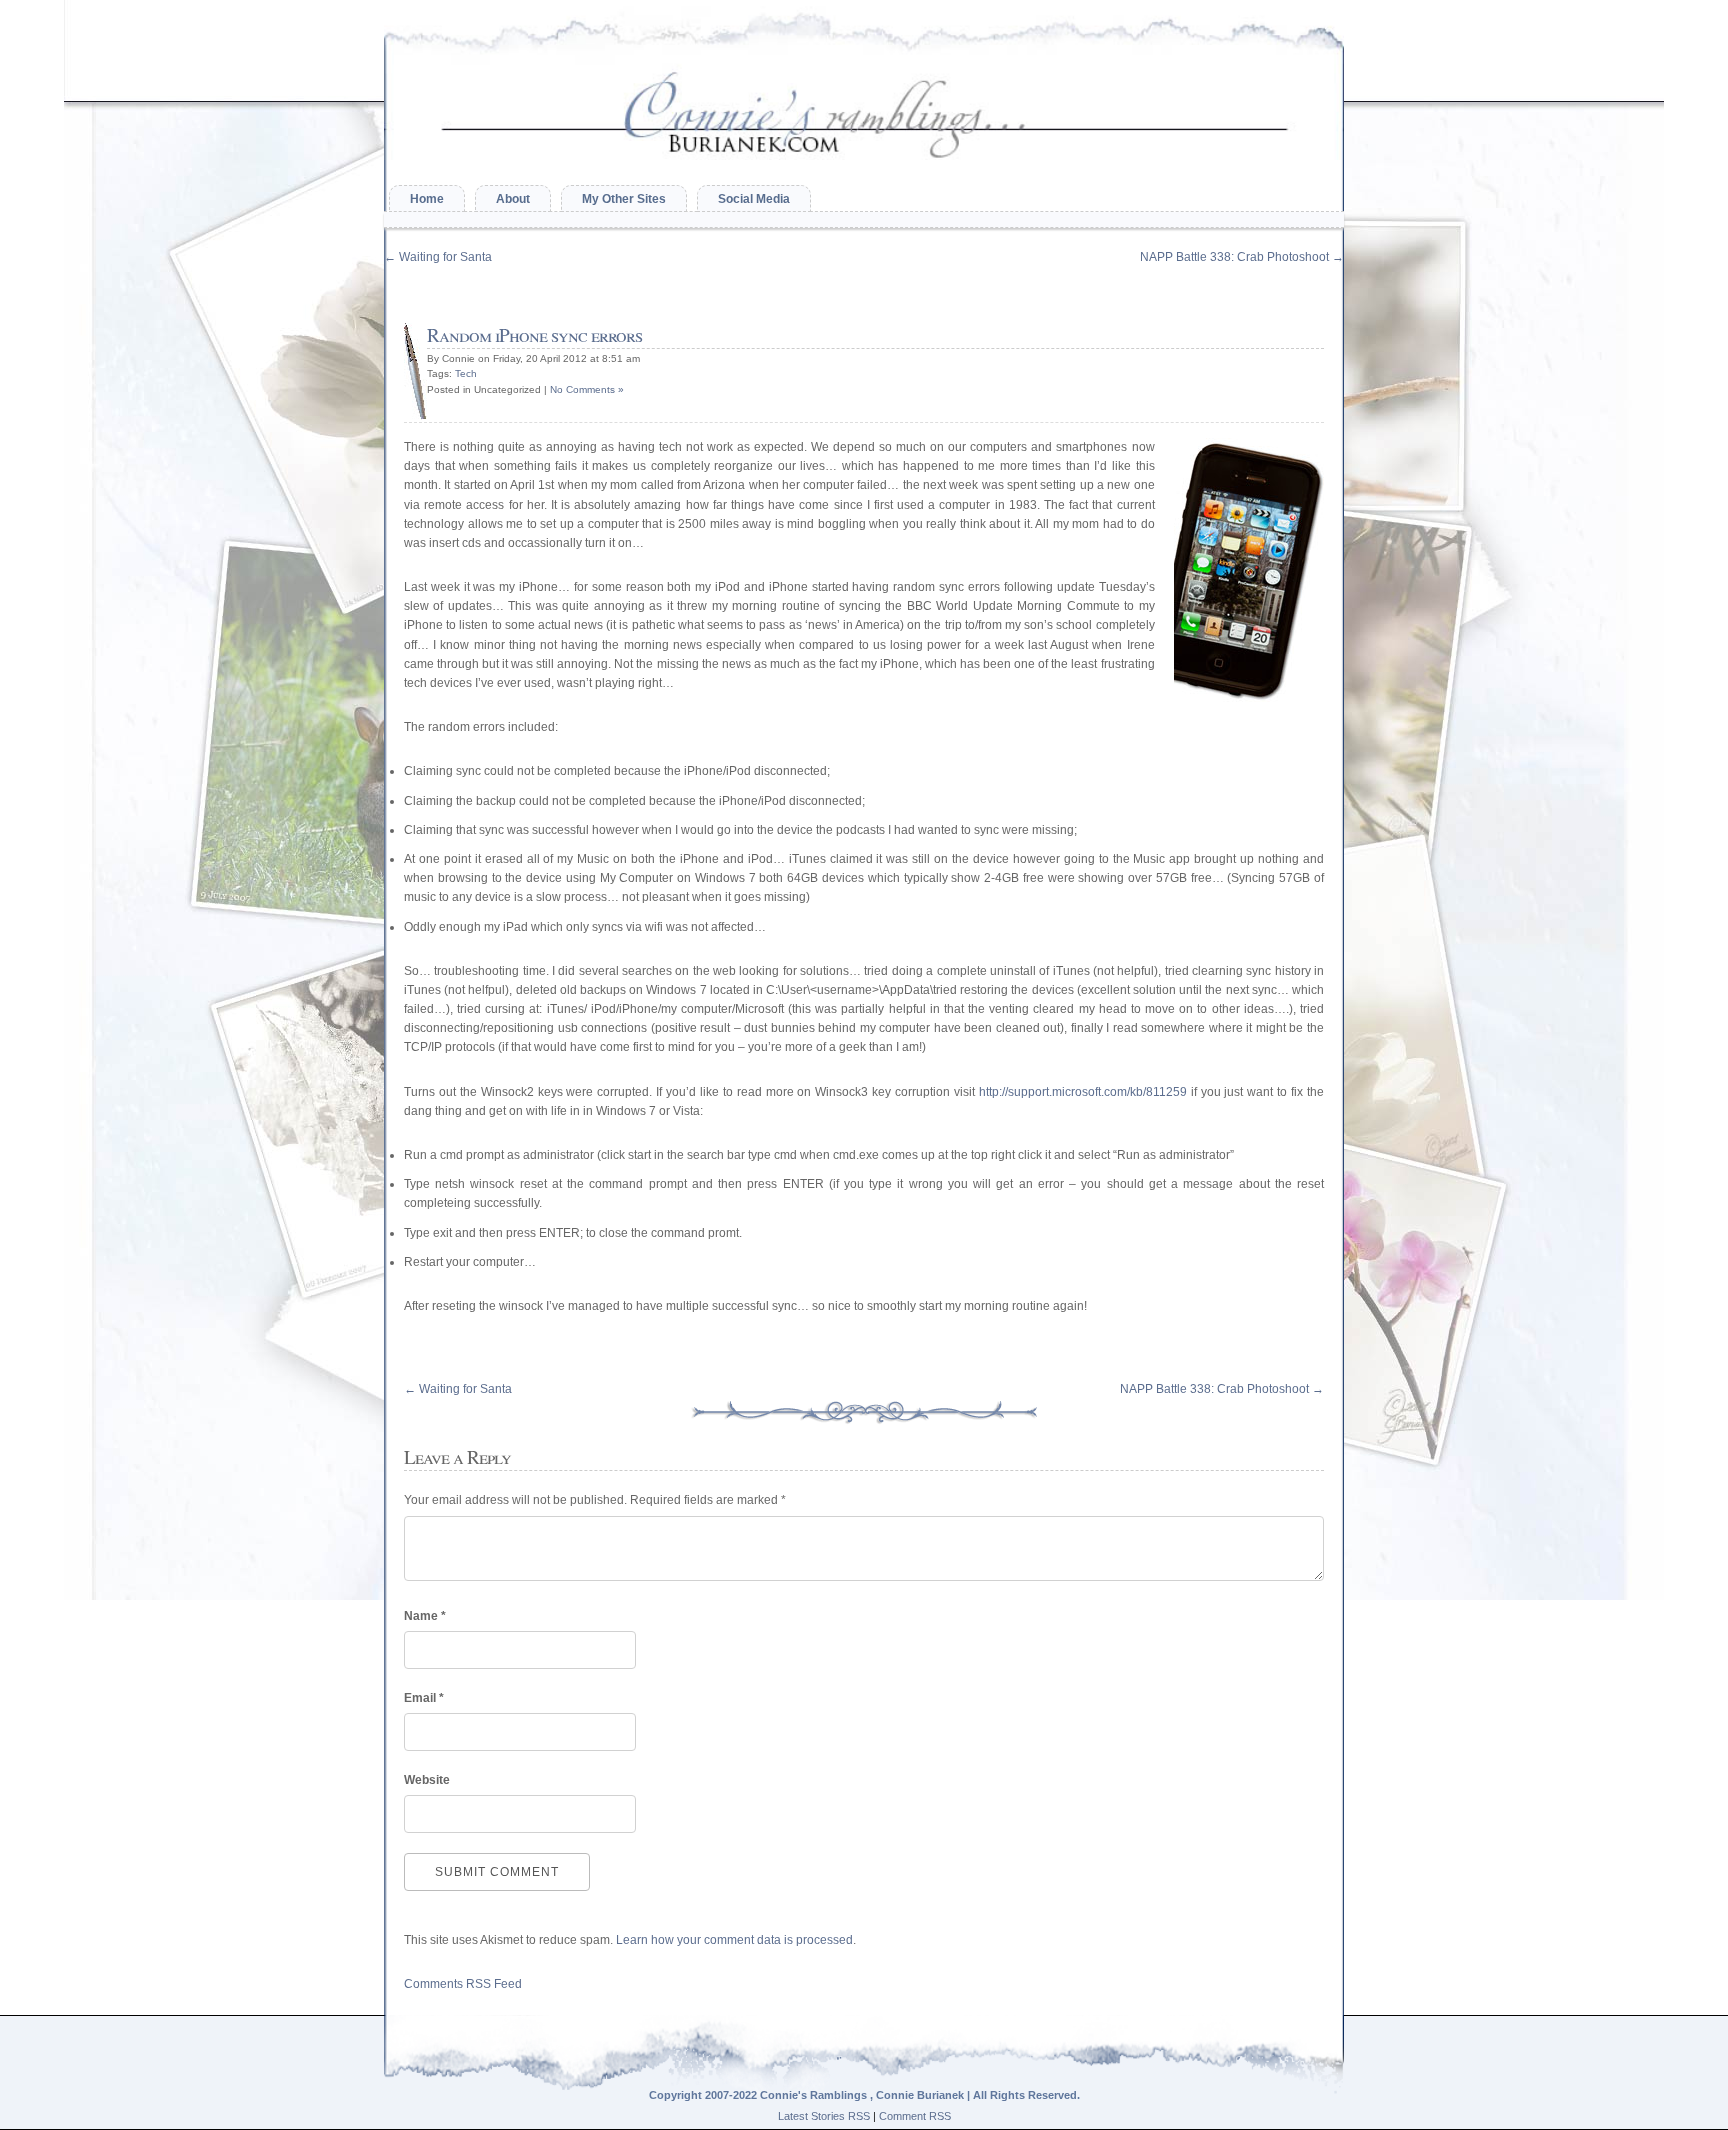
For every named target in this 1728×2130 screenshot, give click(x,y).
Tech (466, 373)
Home (427, 199)
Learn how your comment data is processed (734, 1940)
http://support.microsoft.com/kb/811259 (1083, 1092)
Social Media (754, 199)
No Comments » (587, 389)
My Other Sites (624, 199)
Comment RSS (915, 2116)
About (513, 199)
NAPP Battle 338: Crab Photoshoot (1242, 257)
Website (427, 1780)
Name (425, 1616)
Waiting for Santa (438, 257)
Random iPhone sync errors (534, 334)
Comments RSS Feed (463, 1984)
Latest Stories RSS (824, 2116)
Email (424, 1698)
